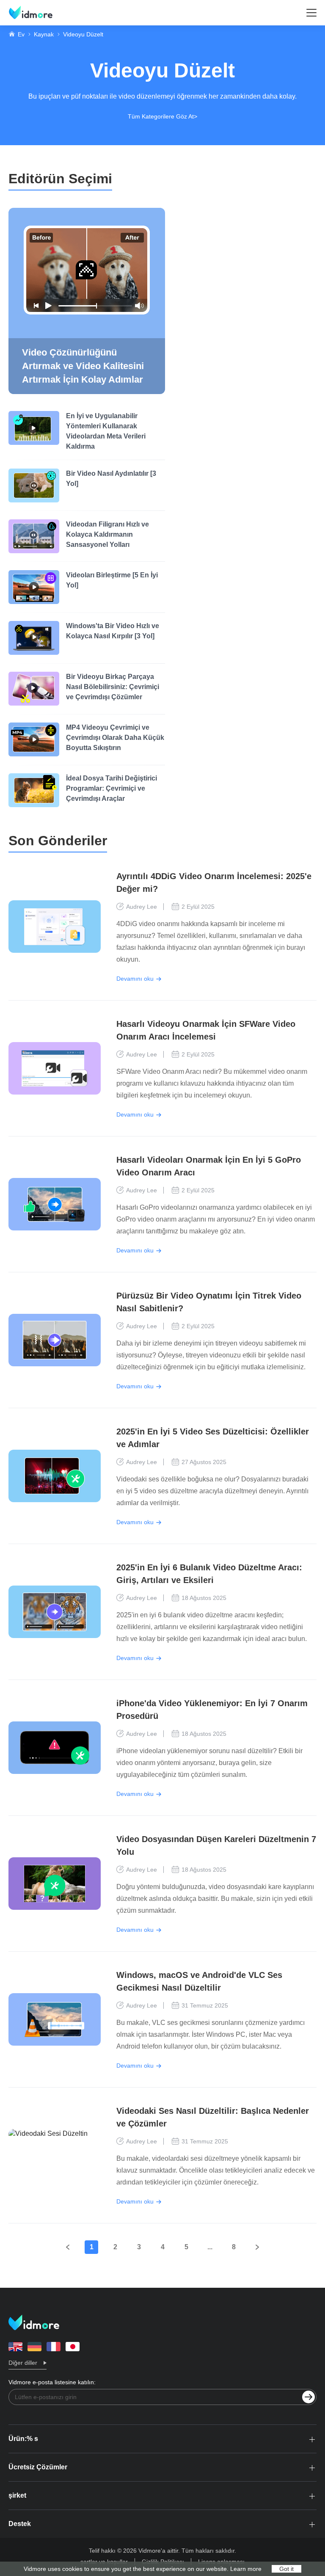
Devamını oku (135, 979)
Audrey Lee (142, 907)
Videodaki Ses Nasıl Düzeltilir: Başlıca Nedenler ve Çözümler (213, 2117)
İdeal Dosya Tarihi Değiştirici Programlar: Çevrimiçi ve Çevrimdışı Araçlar (112, 788)
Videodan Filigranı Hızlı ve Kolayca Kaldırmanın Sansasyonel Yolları (107, 534)
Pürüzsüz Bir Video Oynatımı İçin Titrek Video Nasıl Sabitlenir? (209, 1302)
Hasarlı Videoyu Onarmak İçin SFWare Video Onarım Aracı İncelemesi (206, 1030)
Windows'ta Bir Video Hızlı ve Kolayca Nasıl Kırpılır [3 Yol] (113, 631)
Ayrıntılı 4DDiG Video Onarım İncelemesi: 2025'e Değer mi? (214, 883)
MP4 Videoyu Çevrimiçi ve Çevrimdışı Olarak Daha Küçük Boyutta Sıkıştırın (115, 738)
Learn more (246, 2569)
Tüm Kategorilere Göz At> (162, 116)
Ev (21, 34)
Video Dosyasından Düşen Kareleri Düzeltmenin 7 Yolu (216, 1845)
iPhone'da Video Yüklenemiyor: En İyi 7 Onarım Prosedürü (212, 1710)
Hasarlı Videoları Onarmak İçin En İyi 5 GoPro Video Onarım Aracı (209, 1166)
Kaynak (44, 34)
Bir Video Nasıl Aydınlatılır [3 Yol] (111, 479)
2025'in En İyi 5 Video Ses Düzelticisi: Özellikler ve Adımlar (213, 1438)
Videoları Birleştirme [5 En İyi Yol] (112, 580)
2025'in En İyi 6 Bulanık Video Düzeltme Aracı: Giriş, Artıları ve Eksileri (209, 1574)
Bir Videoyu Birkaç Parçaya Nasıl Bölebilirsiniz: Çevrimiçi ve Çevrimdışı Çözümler (113, 687)
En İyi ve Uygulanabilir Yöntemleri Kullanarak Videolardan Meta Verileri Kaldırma (106, 431)
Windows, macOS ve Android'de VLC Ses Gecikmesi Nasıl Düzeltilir (199, 1981)
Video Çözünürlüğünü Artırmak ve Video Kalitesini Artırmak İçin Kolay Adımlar (83, 366)
